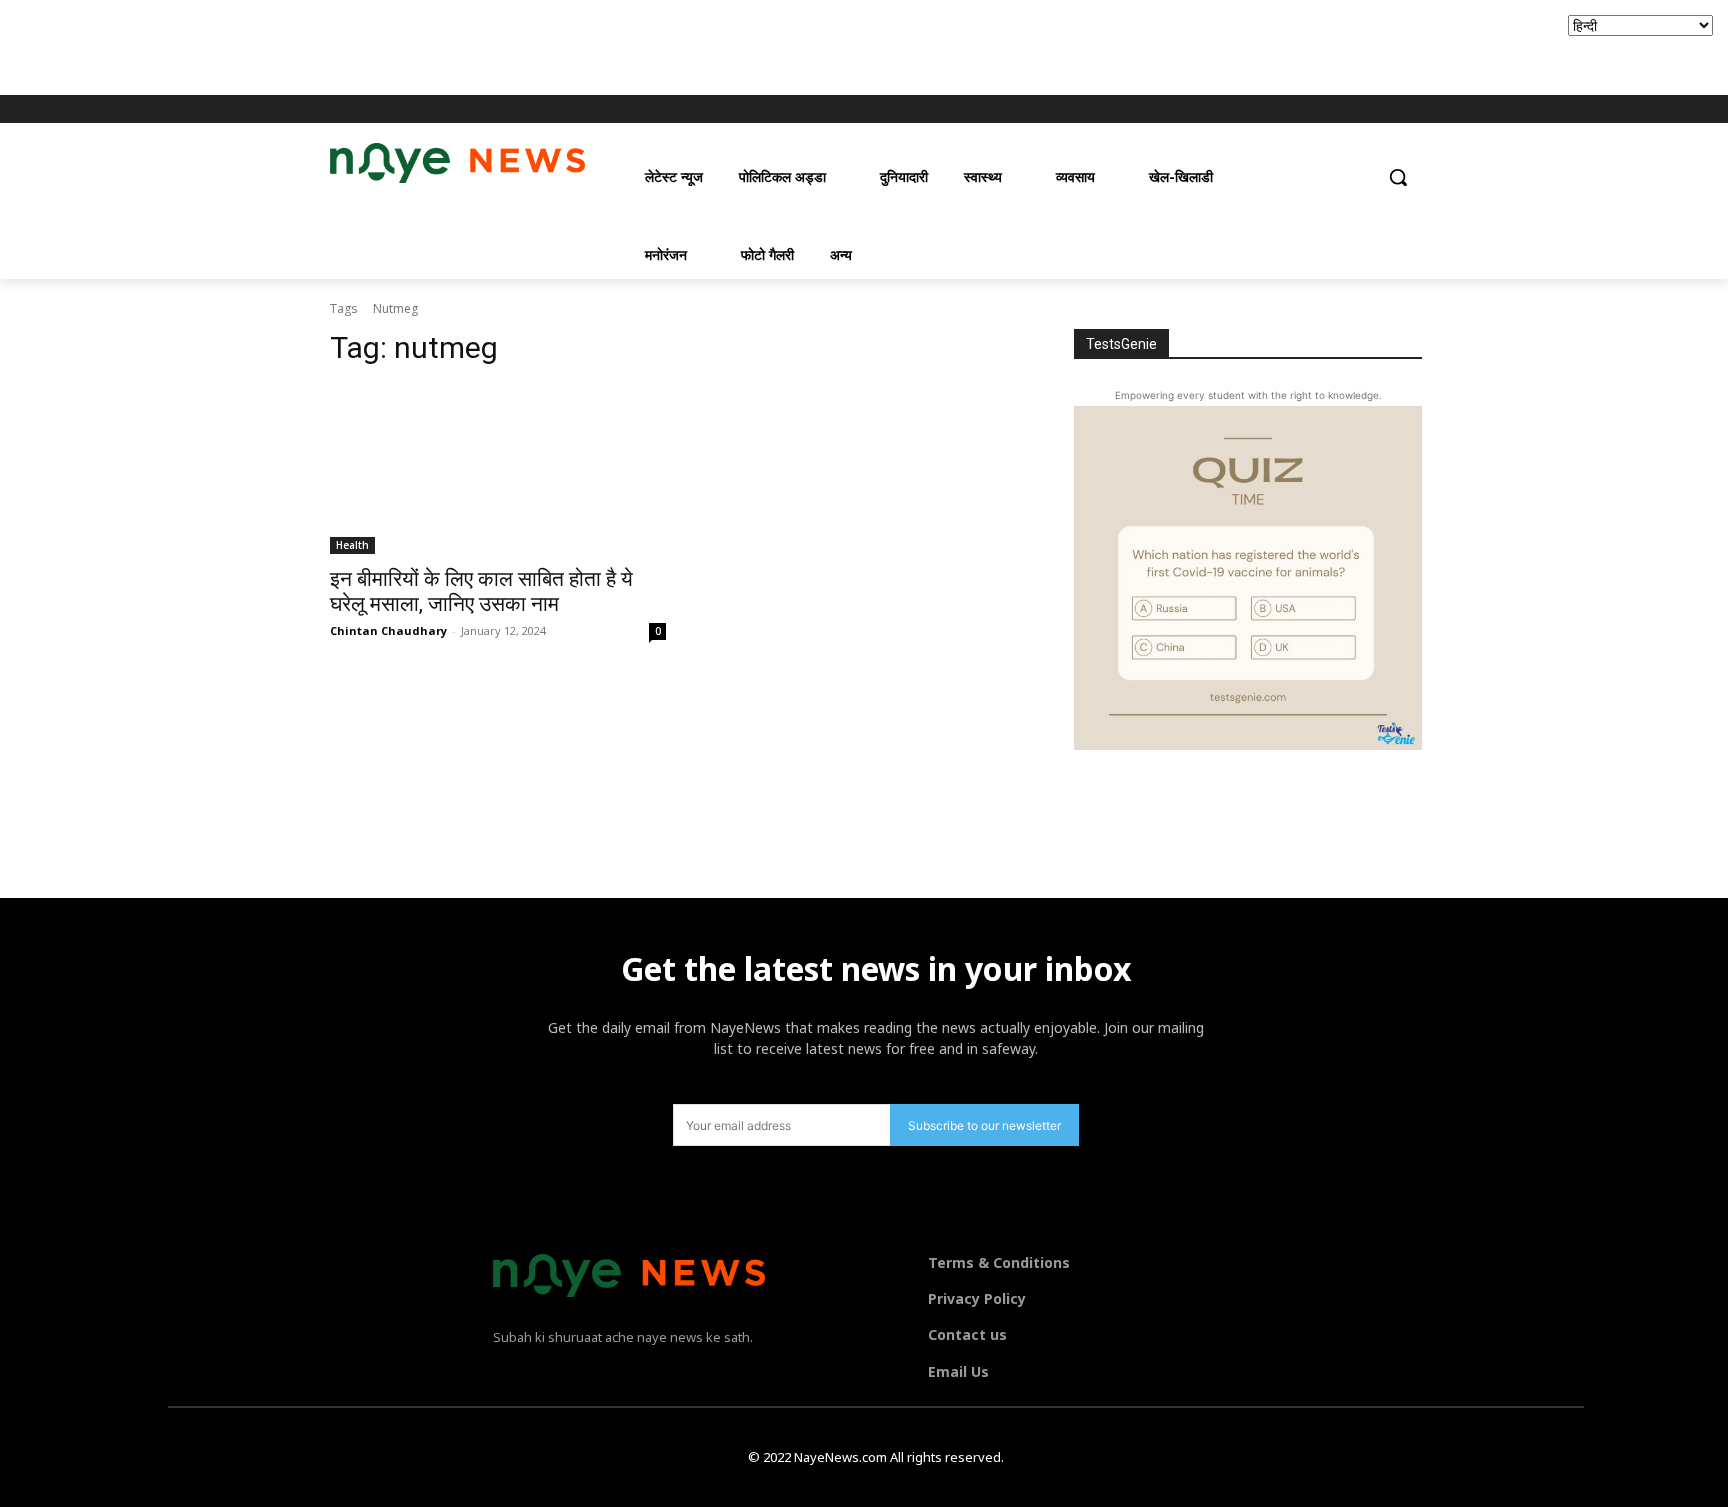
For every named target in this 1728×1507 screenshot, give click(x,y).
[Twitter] (1358, 109)
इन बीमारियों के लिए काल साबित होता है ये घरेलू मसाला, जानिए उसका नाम (481, 591)
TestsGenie (1121, 344)
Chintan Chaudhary (388, 630)
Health (352, 545)
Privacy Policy (977, 1298)
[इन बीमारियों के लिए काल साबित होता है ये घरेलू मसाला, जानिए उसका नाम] (498, 470)
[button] (1398, 177)
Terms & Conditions (999, 1262)
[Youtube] (1386, 109)
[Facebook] (1303, 109)
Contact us (967, 1334)
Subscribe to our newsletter (984, 1125)
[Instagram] (1331, 109)
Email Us (958, 1371)
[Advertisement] (364, 45)
